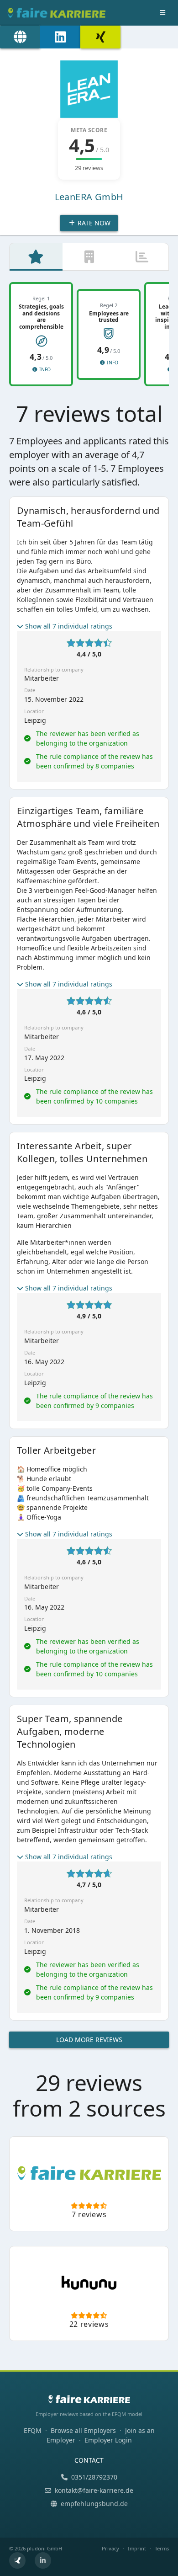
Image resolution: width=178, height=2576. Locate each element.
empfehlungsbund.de (94, 2504)
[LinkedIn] (60, 37)
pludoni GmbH (44, 2548)
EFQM (33, 2430)
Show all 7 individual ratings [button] (69, 626)
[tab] (36, 257)
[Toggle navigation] (162, 13)
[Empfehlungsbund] (17, 2560)
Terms (162, 2548)
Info (44, 369)
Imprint (137, 2548)
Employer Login (108, 2440)
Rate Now (93, 223)
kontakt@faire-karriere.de (94, 2490)
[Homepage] (20, 37)
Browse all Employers (83, 2430)
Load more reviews (89, 2040)
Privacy (110, 2548)
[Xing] (100, 37)
